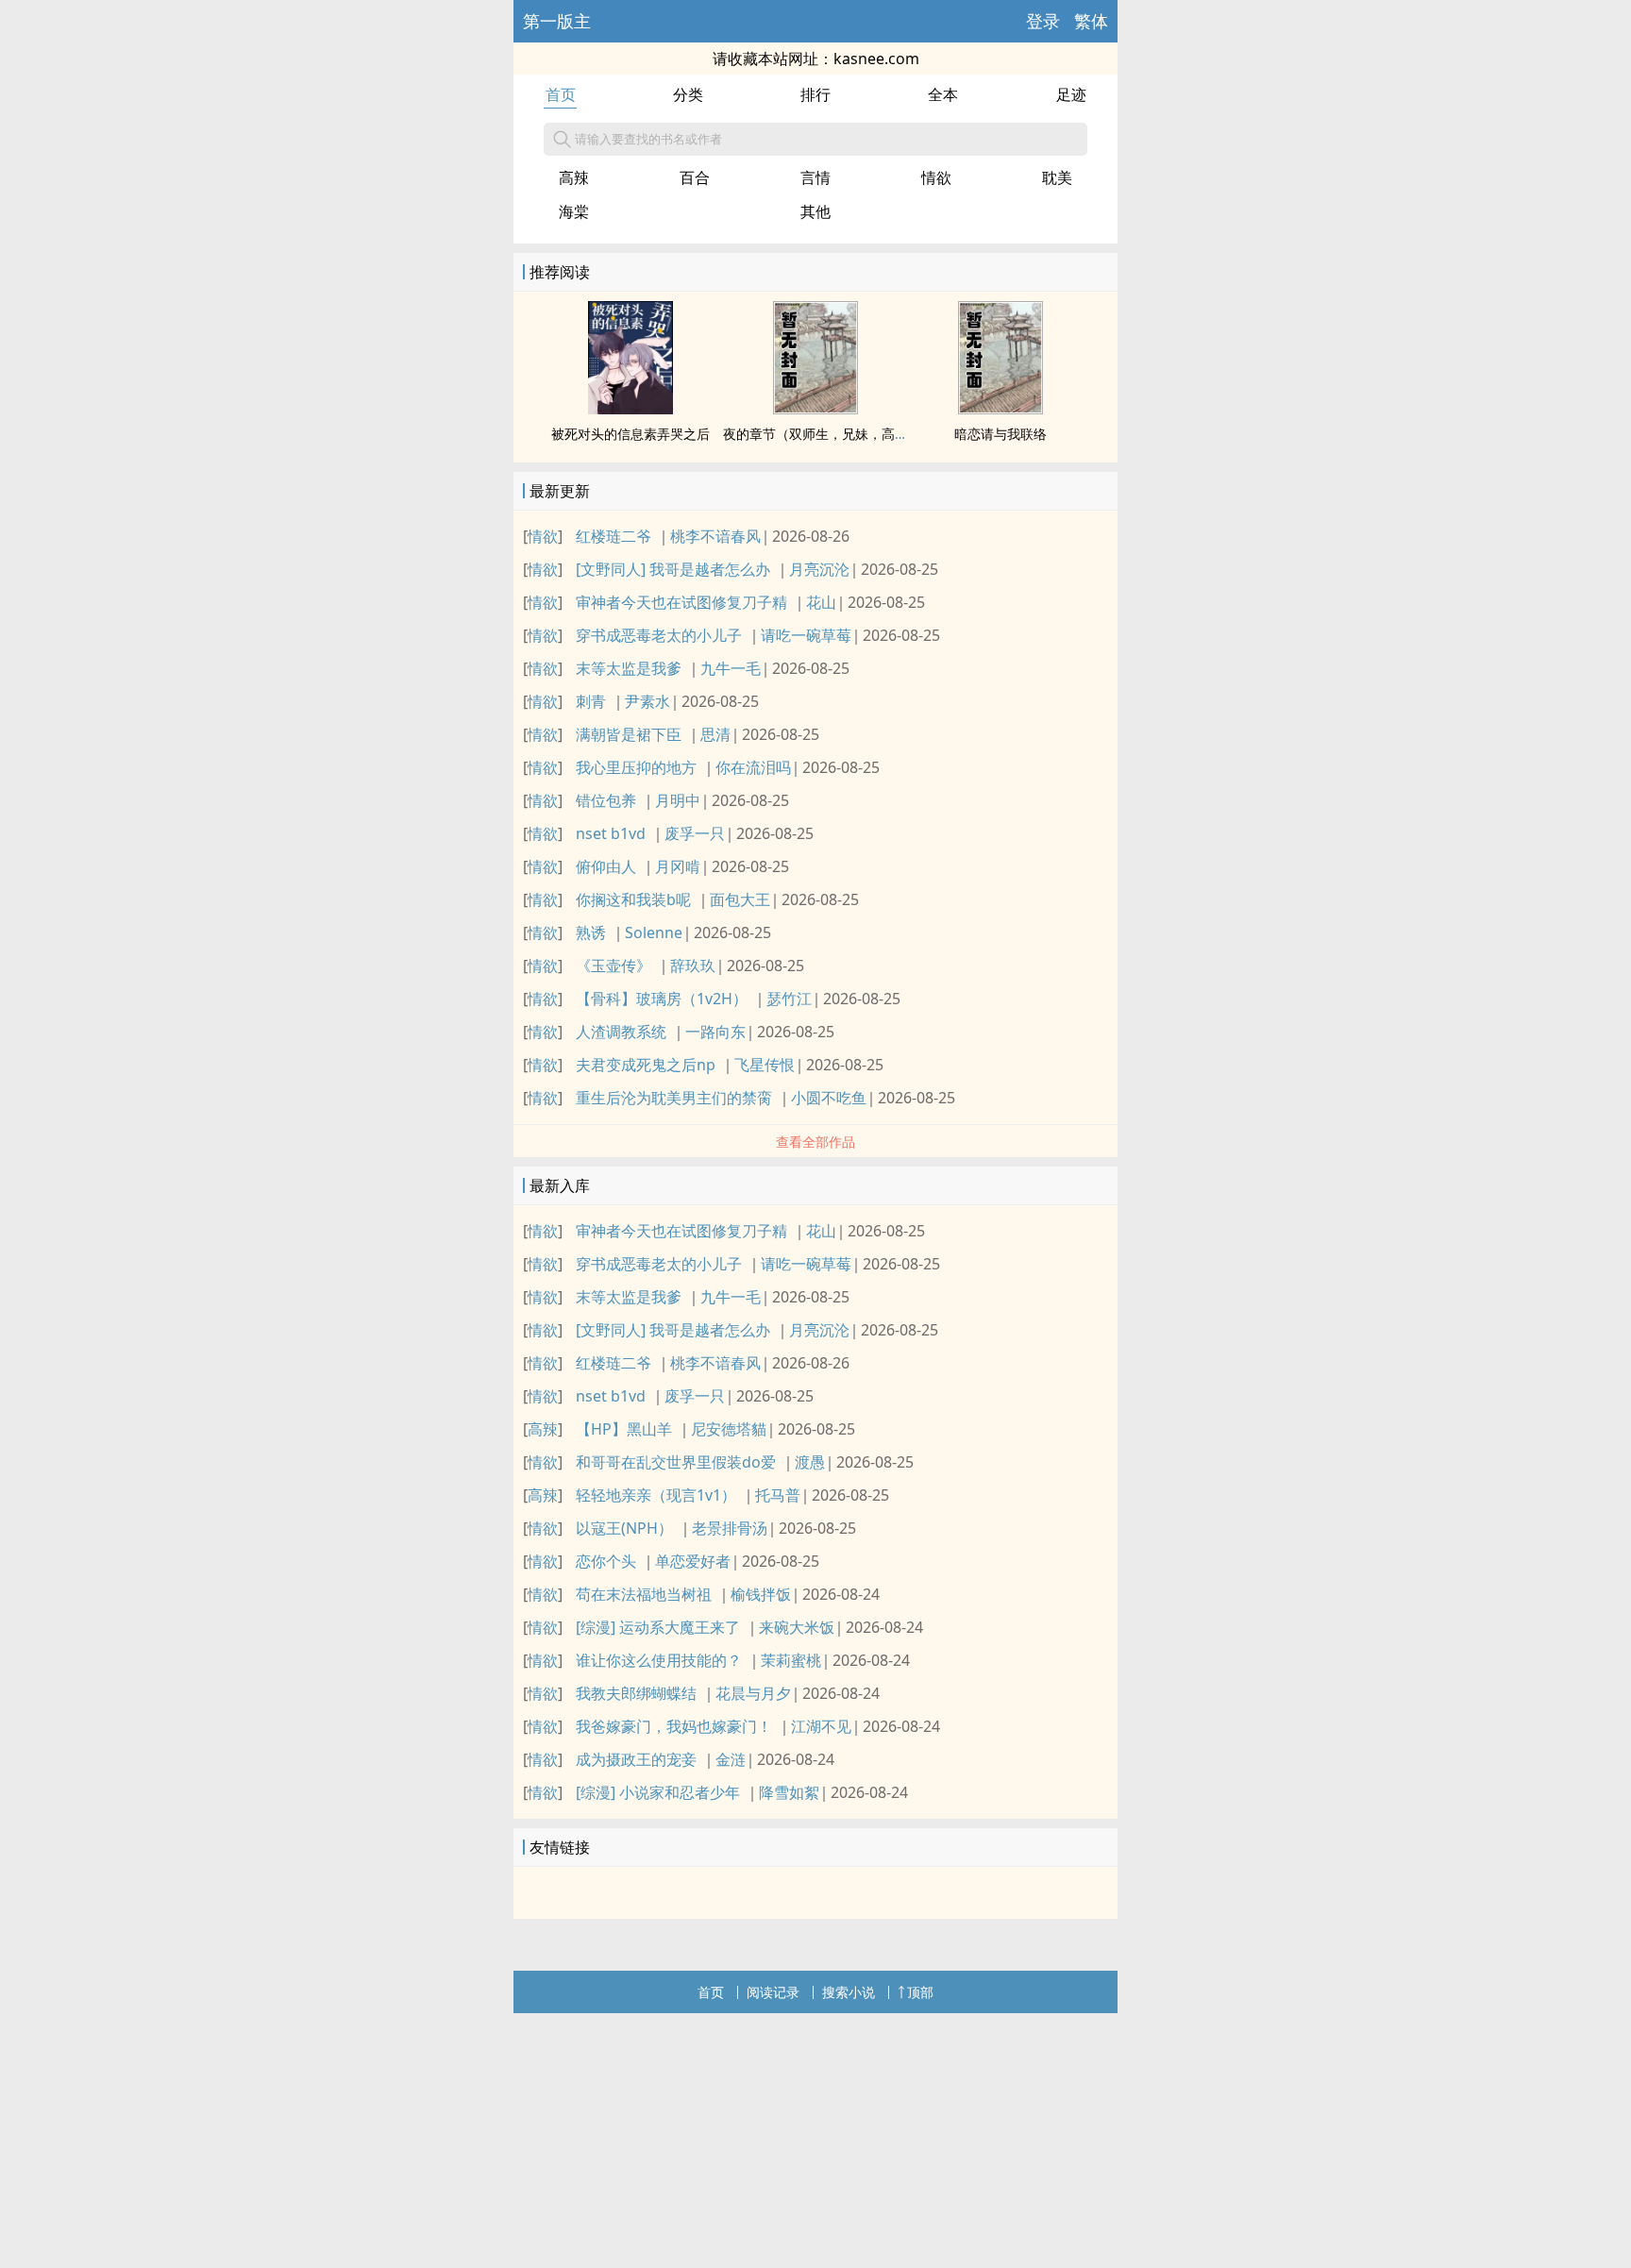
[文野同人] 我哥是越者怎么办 (673, 569)
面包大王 (740, 899)
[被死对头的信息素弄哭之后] (631, 409)
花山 (821, 602)
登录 (1043, 21)
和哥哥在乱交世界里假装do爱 (676, 1462)
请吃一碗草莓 (806, 635)
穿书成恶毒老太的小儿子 (659, 635)
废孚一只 (695, 833)
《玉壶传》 (614, 966)
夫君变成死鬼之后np (646, 1065)
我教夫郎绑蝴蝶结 (636, 1693)
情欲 (936, 177)
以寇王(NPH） (624, 1528)
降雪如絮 (789, 1792)
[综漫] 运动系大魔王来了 (658, 1627)
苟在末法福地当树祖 (644, 1594)
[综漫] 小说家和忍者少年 (658, 1792)
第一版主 (557, 21)
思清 (715, 734)
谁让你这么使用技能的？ (659, 1660)
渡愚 (810, 1462)
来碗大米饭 (797, 1627)
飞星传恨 (765, 1065)
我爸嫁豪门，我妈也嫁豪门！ (674, 1726)
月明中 (678, 800)
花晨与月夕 (753, 1693)
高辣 (574, 177)
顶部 (920, 1992)
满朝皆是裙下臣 (629, 734)
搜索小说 (849, 1992)
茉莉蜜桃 (791, 1660)
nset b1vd (611, 833)
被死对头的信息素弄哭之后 (631, 434)
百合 (695, 177)
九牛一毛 (731, 668)
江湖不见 (821, 1726)
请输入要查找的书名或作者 (648, 139)
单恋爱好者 (693, 1561)
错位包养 (606, 800)
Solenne (654, 932)
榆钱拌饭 (761, 1594)
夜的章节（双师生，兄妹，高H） (820, 434)
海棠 (574, 211)
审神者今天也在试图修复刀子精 (681, 602)
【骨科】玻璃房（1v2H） (662, 999)
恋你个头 (606, 1561)
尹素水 (647, 701)
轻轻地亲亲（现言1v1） (656, 1495)
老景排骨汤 (730, 1528)
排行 (815, 94)
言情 (815, 177)
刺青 (591, 701)
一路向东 (715, 1032)
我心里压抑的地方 (636, 767)
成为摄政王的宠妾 (636, 1759)
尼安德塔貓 (729, 1429)
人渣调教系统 (621, 1032)
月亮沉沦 (819, 569)
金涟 (731, 1759)
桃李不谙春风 (715, 536)
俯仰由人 (606, 866)
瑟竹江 (789, 999)
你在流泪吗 (753, 767)
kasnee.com (876, 59)
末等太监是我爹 (629, 668)
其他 (815, 211)
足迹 (1071, 94)
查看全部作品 (815, 1142)
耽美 (1057, 177)
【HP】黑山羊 (624, 1429)
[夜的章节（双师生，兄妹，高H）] (815, 409)
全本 (943, 94)
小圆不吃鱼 (829, 1098)
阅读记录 (773, 1992)
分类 (688, 94)
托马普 (778, 1495)
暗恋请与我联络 (1000, 434)
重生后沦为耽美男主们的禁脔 (674, 1098)
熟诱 (591, 932)
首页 (561, 94)
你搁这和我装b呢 (633, 899)
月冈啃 (678, 866)
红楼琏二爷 (614, 536)
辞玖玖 (693, 966)
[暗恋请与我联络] (1000, 409)
